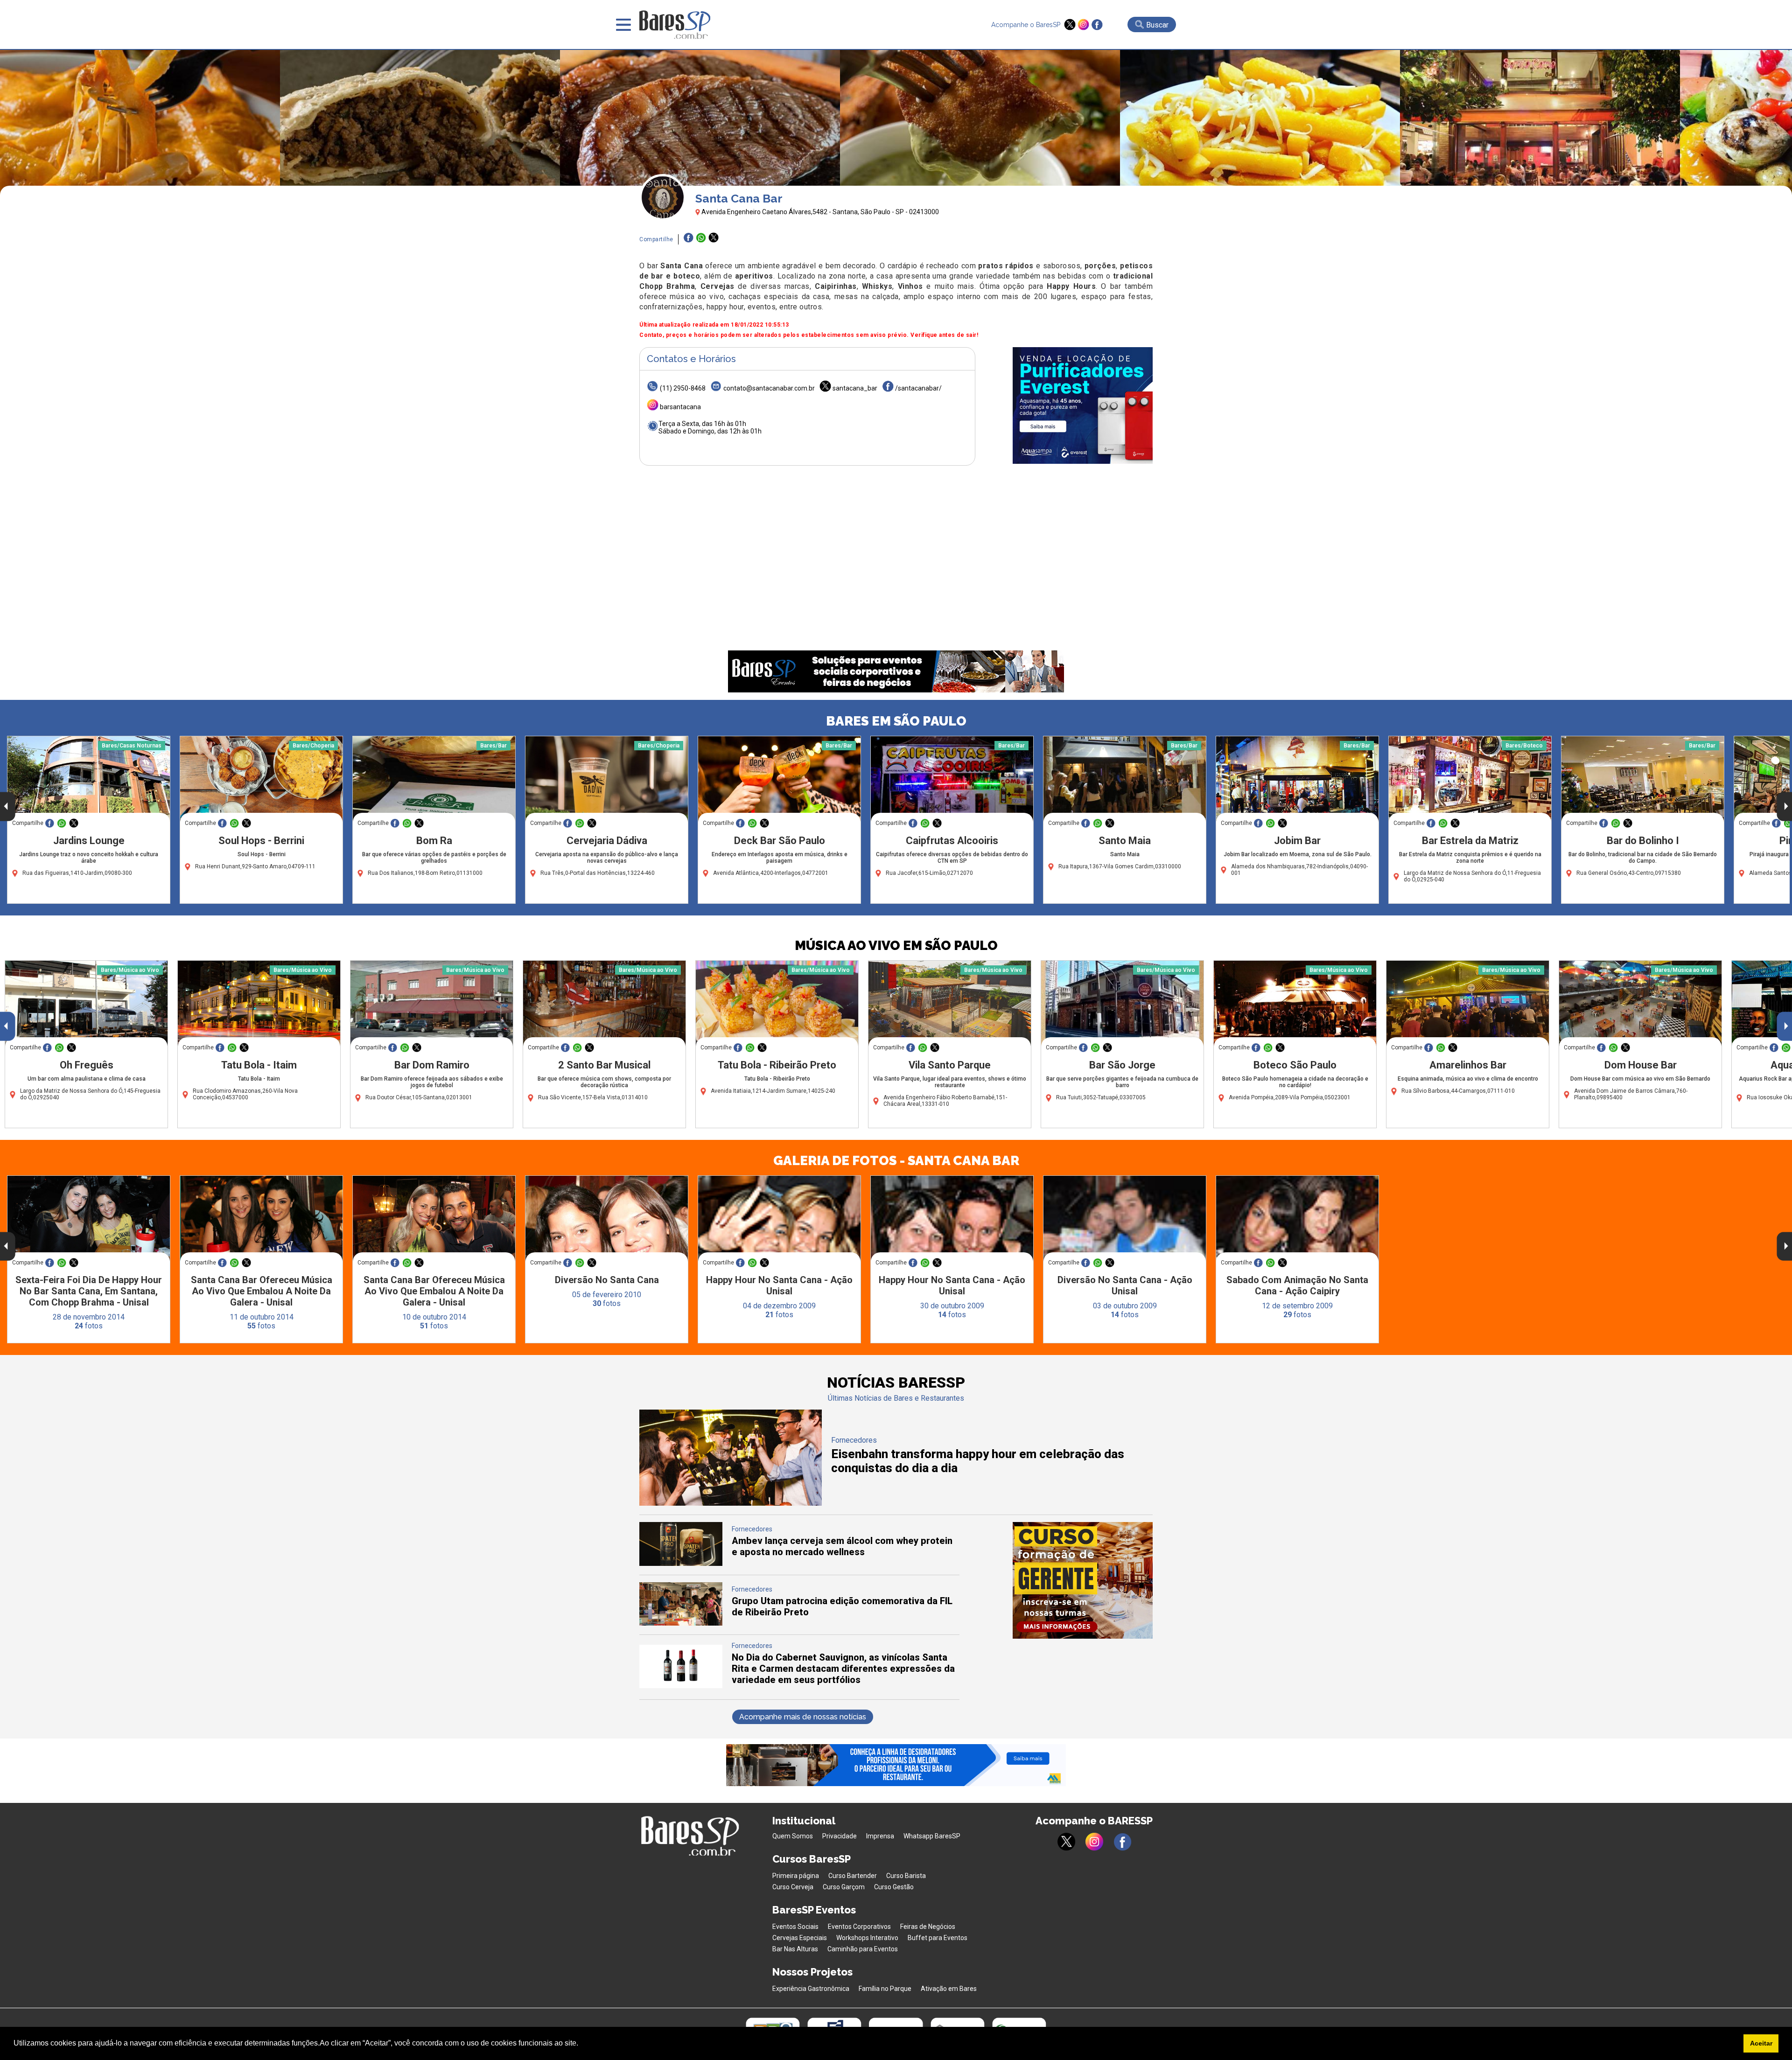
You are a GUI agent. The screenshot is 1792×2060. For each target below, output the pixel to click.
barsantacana (680, 407)
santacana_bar (855, 388)
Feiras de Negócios (928, 1927)
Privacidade (840, 1836)
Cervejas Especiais (800, 1938)
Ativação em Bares (949, 1989)
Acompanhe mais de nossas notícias (803, 1717)
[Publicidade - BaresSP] (1083, 405)
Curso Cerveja (793, 1887)
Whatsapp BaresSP (932, 1836)
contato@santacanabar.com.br (769, 388)
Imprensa (880, 1836)
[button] (581, 2044)
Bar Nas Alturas (795, 1949)
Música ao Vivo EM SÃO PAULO (896, 946)
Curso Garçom (844, 1887)
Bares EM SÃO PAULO (896, 721)
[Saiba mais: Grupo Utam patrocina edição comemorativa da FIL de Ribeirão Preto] (681, 1623)
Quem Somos (793, 1836)
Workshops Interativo (867, 1938)
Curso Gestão (894, 1887)
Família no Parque (885, 1989)
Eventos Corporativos (859, 1927)
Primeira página (796, 1876)
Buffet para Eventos (938, 1938)
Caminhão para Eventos (863, 1949)
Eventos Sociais (795, 1927)
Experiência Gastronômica (811, 1989)
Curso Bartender (853, 1876)
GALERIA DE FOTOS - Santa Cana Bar (896, 1161)
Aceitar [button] (1761, 2043)
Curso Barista (906, 1876)
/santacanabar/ (918, 388)
